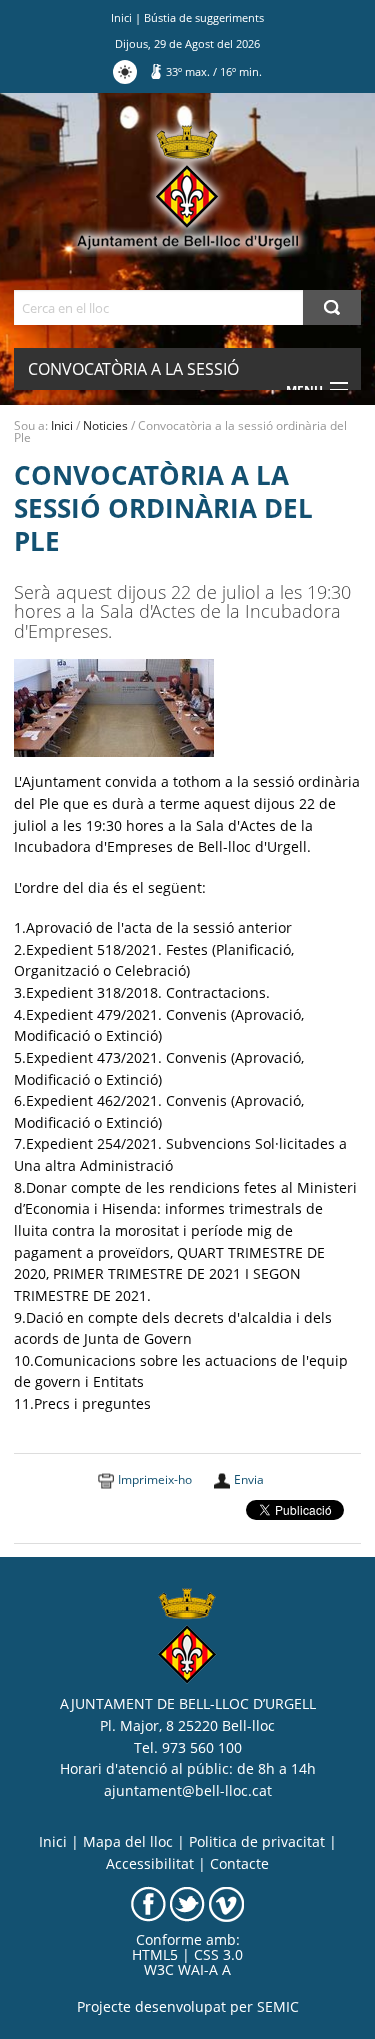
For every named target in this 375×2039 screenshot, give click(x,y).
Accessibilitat (150, 1864)
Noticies (105, 425)
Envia (249, 1479)
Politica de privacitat (257, 1842)
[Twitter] (187, 1903)
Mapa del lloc (128, 1842)
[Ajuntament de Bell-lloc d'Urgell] (187, 188)
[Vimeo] (226, 1903)
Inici (121, 17)
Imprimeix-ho (155, 1479)
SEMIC (278, 2007)
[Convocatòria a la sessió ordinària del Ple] (114, 707)
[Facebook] (148, 1903)
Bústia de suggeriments (204, 17)
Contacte (239, 1864)
